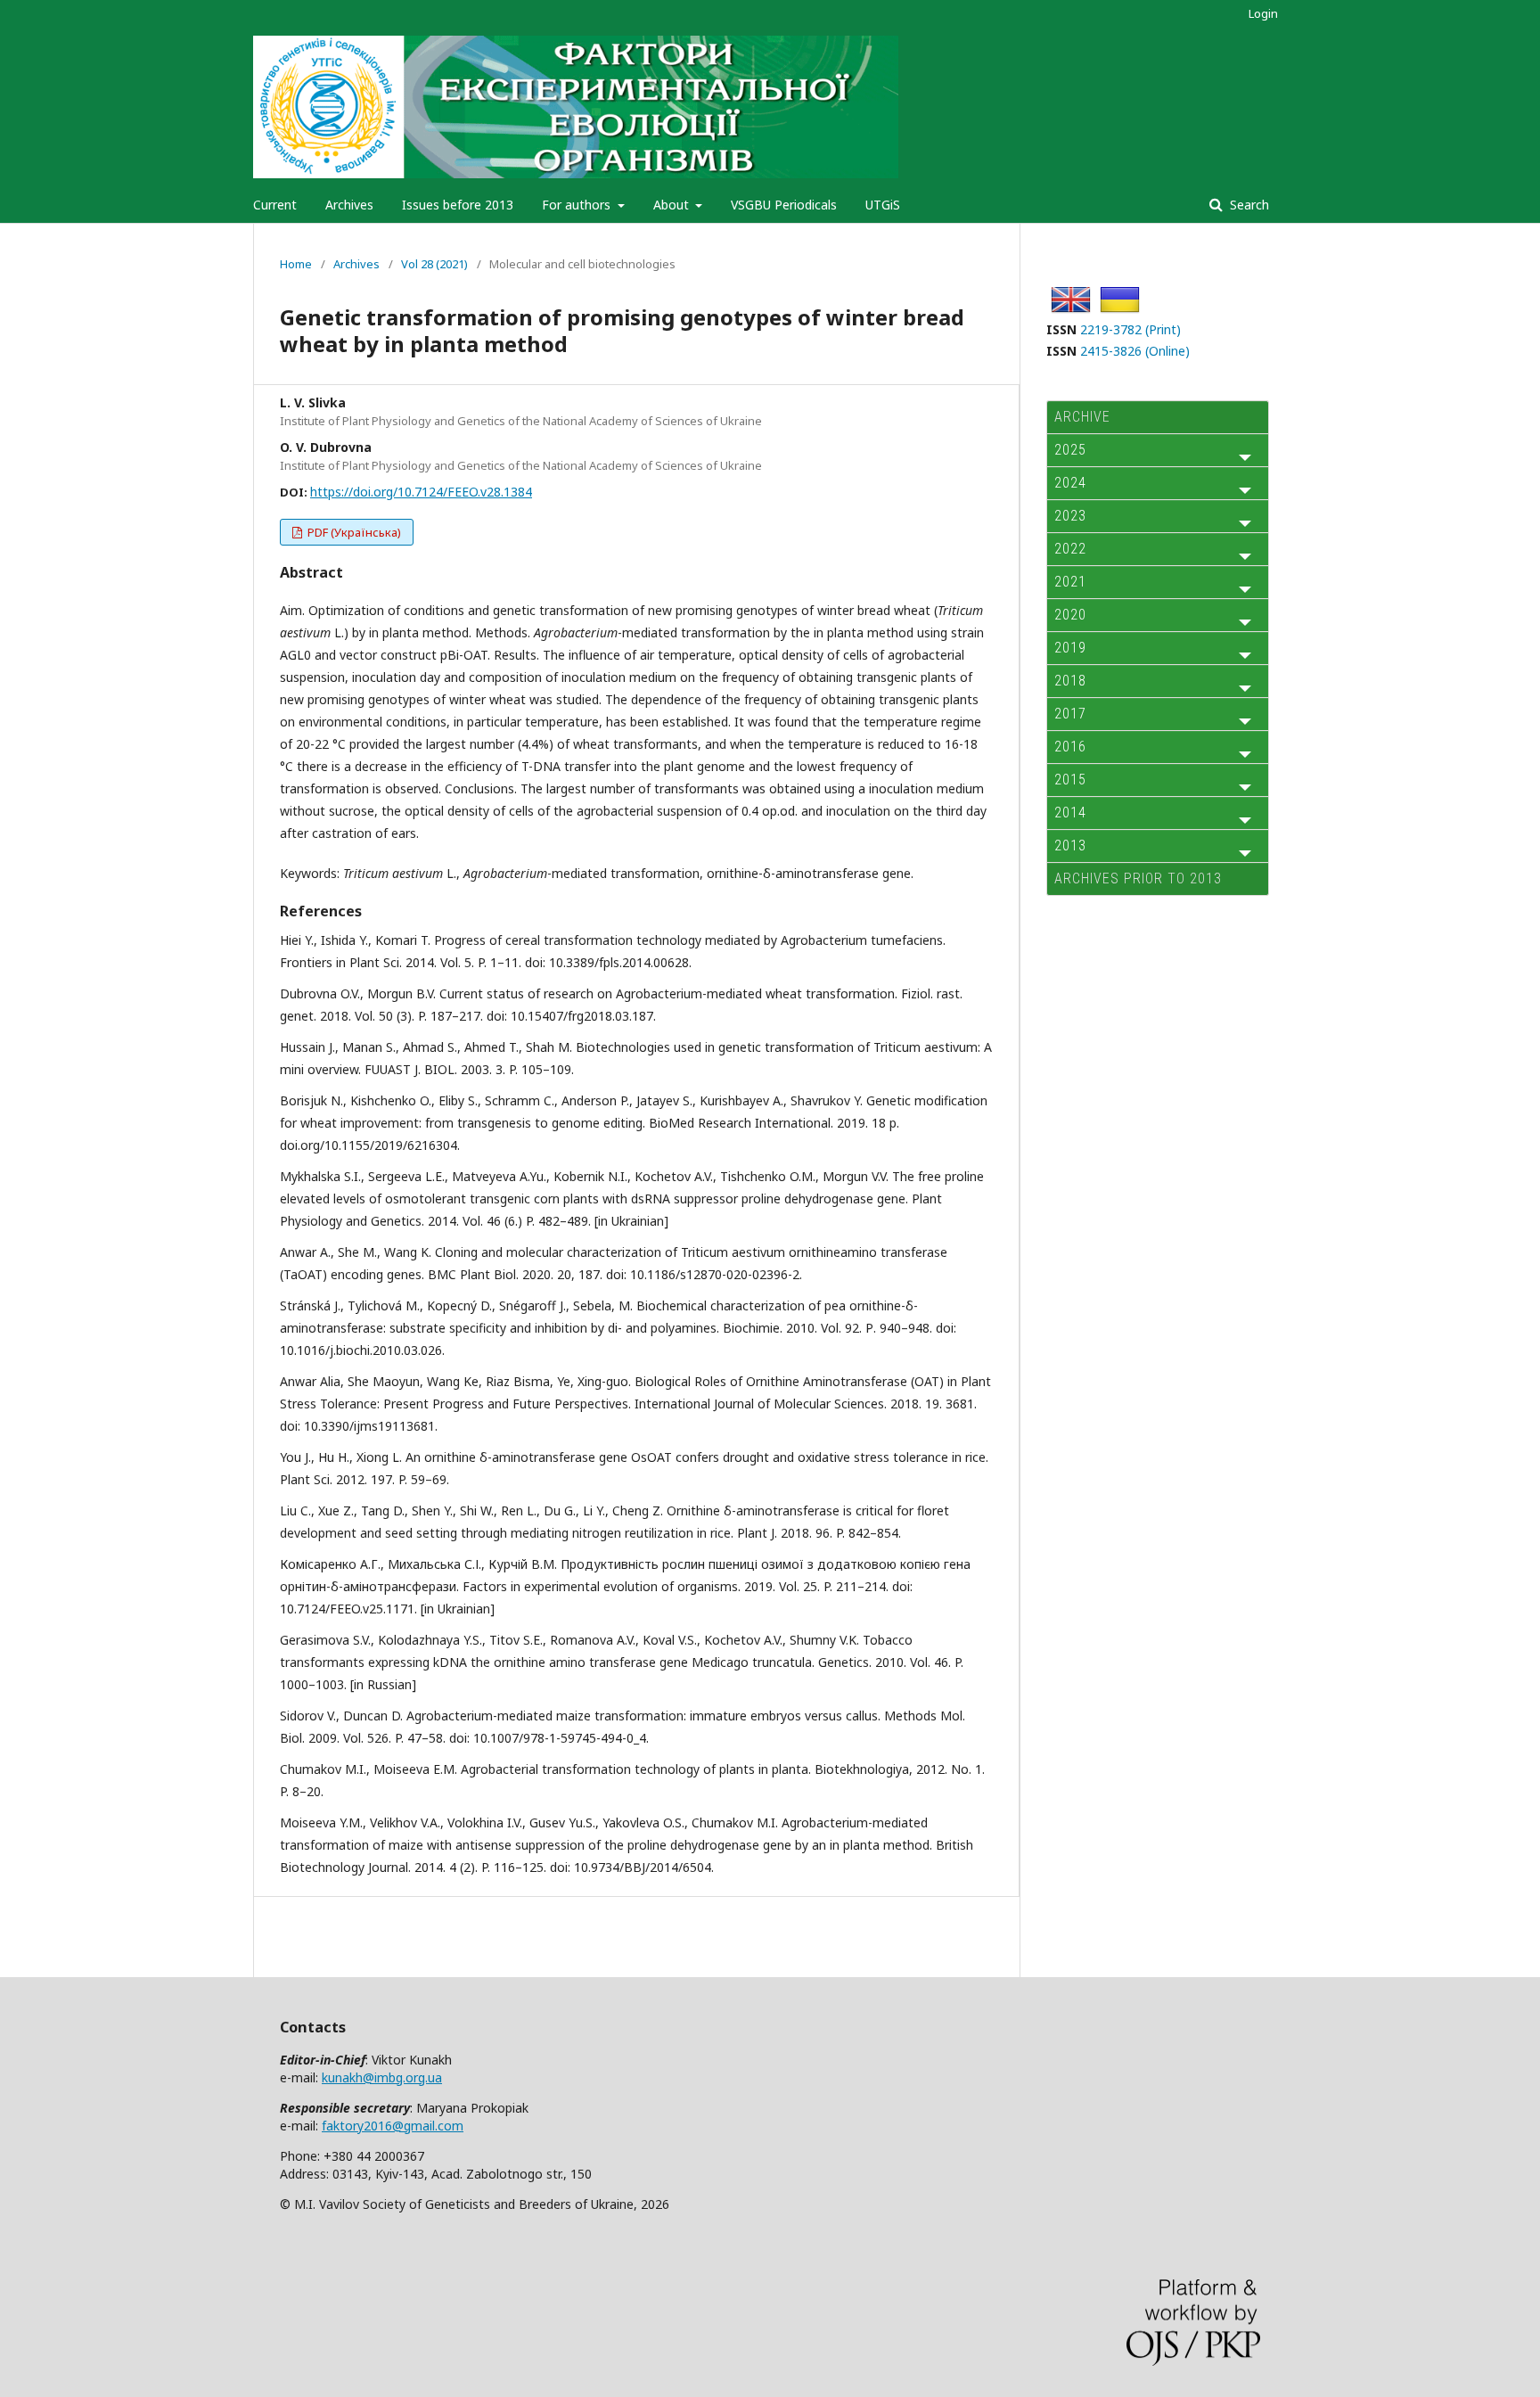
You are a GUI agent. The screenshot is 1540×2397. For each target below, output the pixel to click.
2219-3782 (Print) (1130, 329)
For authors (578, 205)
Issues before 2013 (458, 205)
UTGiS (883, 205)
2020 (1070, 615)
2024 (1070, 483)
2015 (1070, 780)
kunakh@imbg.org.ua (382, 2077)
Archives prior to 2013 (1138, 878)
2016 (1070, 747)
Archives (349, 205)
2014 (1070, 813)
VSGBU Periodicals (784, 205)
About (673, 205)
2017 (1070, 714)
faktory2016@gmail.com (393, 2126)
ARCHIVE (1082, 417)
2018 (1070, 681)
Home (296, 264)
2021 (1070, 582)
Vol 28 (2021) (434, 264)
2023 (1070, 516)
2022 (1070, 549)
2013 (1070, 846)
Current (275, 205)
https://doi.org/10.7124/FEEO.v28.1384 (421, 492)
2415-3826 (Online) (1135, 351)
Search (1248, 205)
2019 (1070, 648)
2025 (1070, 450)
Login (1263, 13)
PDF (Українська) (353, 532)
